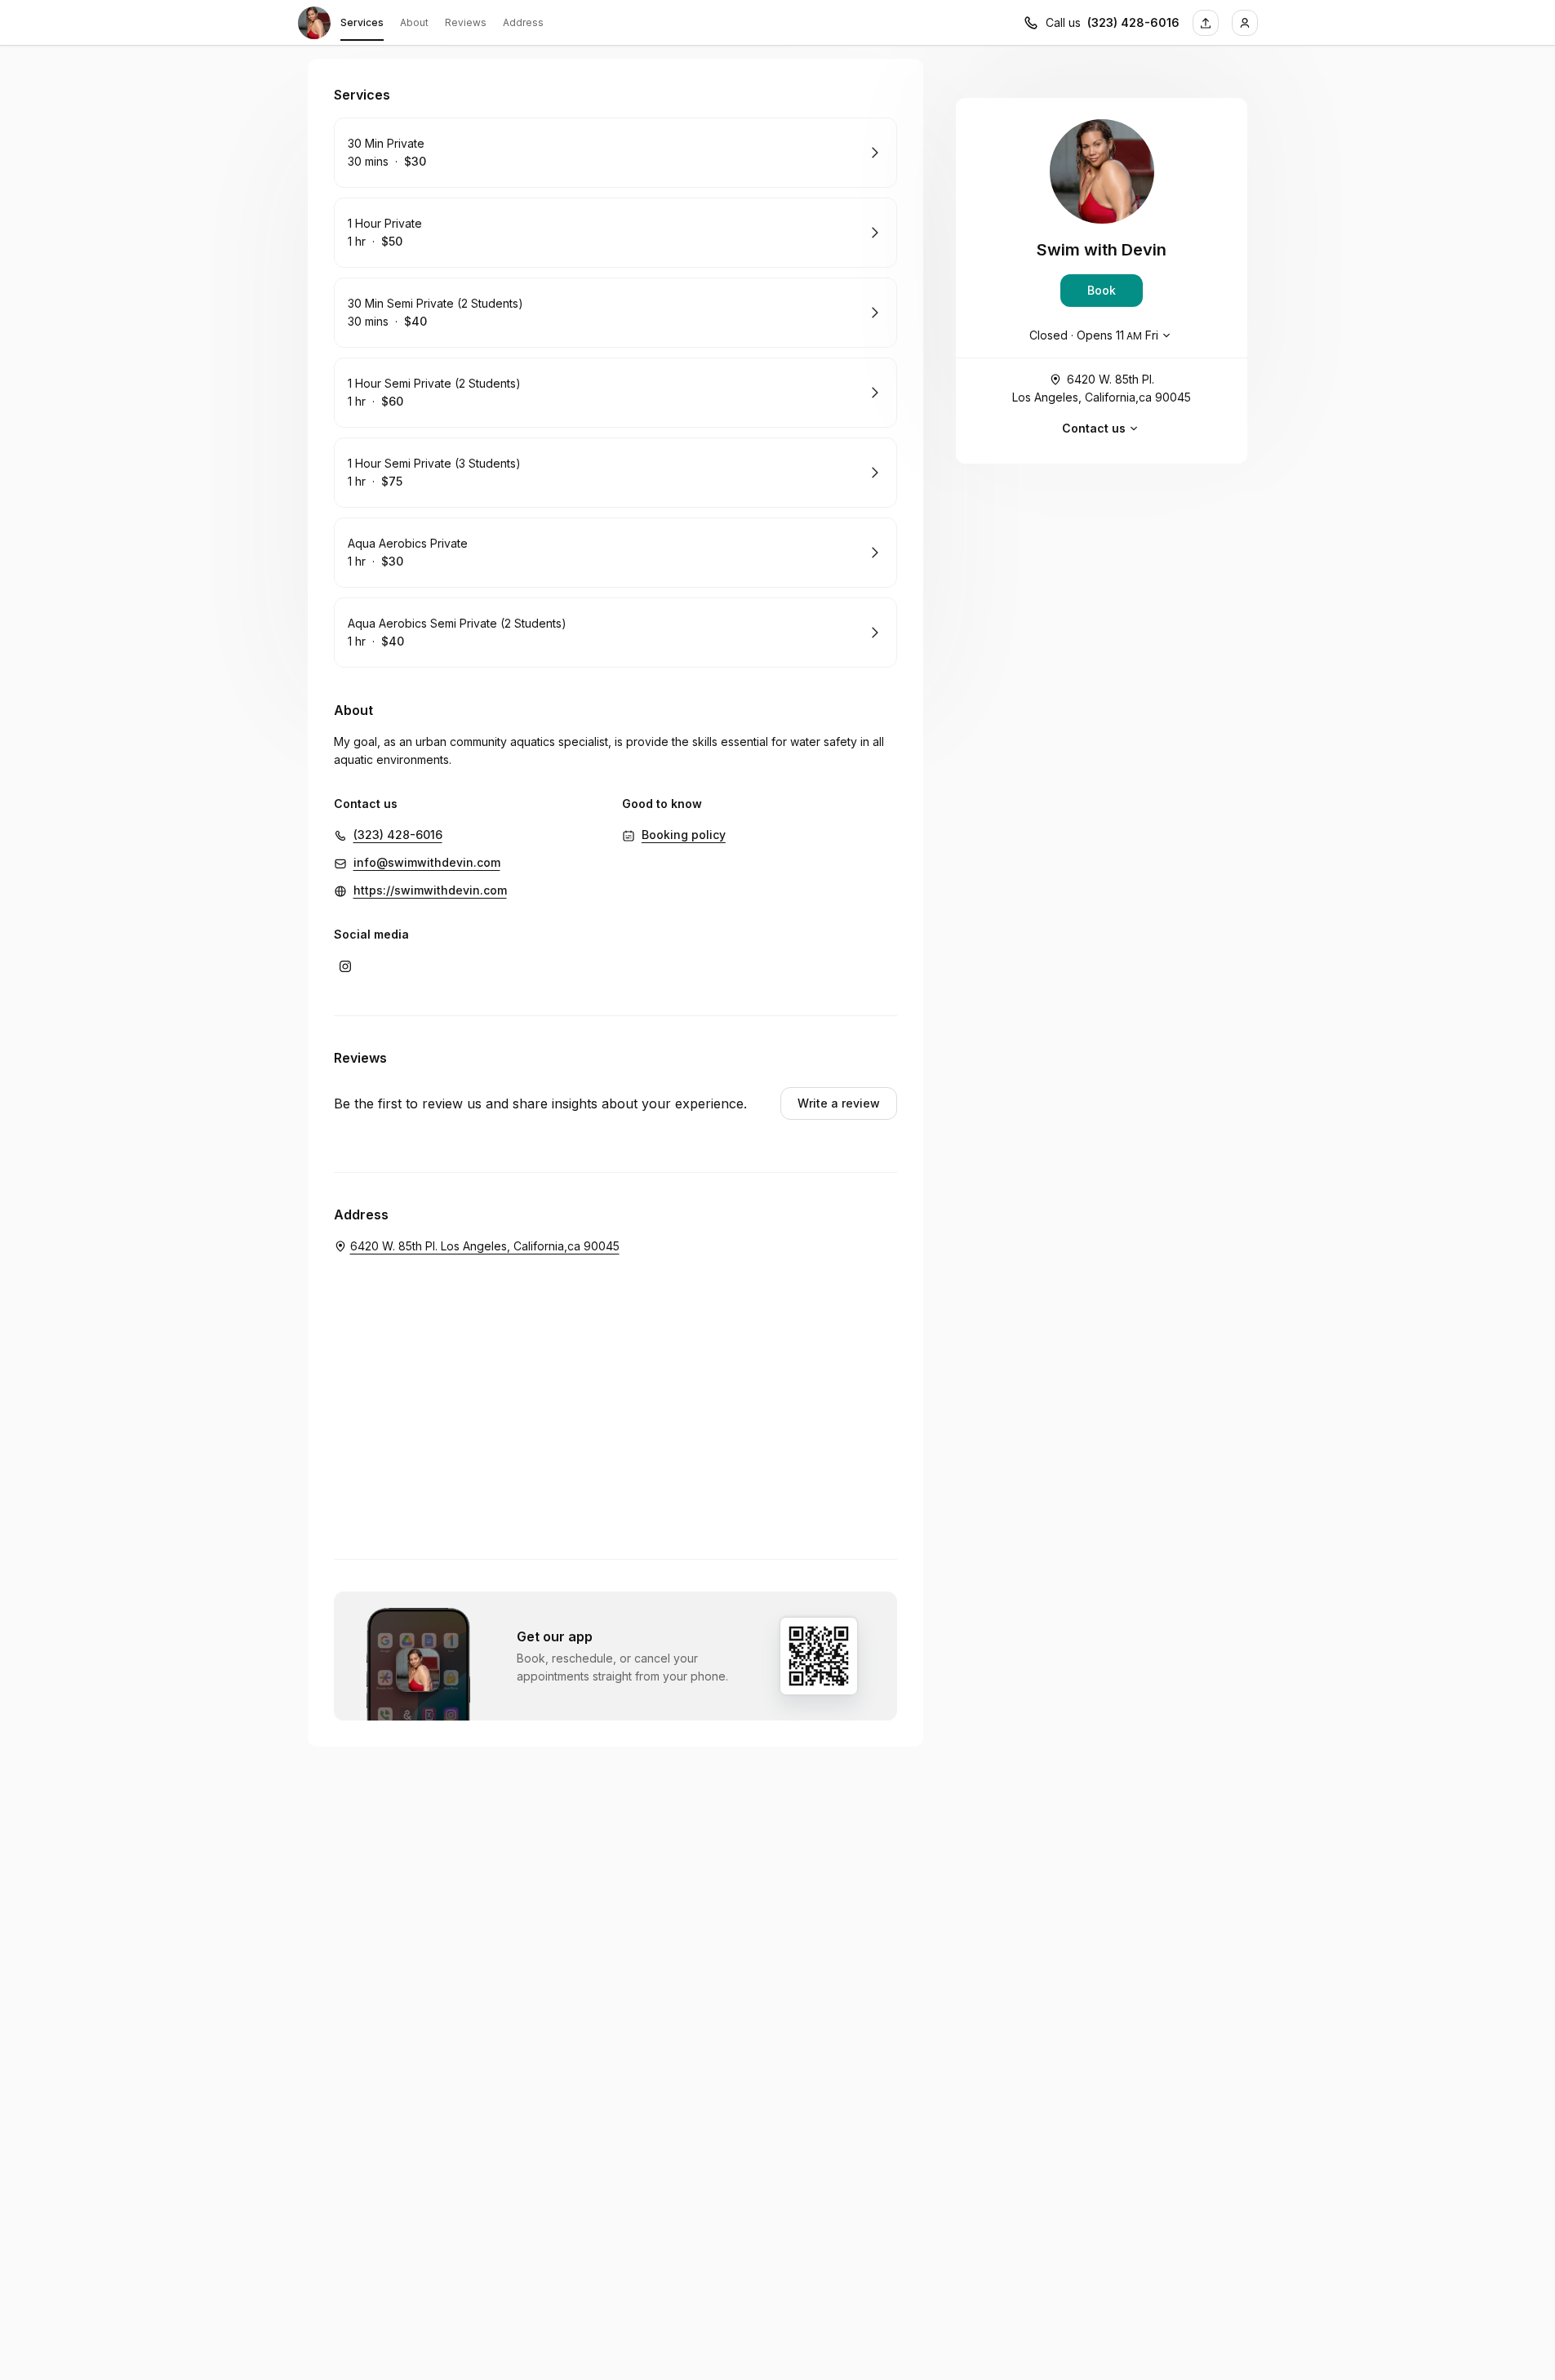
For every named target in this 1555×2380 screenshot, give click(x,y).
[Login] (1245, 23)
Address (523, 22)
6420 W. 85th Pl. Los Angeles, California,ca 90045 (1102, 388)
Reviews (466, 22)
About (414, 22)
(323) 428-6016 (1133, 22)
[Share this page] (1206, 23)
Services (362, 22)
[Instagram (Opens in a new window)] (345, 966)
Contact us (1094, 428)
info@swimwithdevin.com (427, 862)
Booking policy (684, 835)
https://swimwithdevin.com (430, 890)
